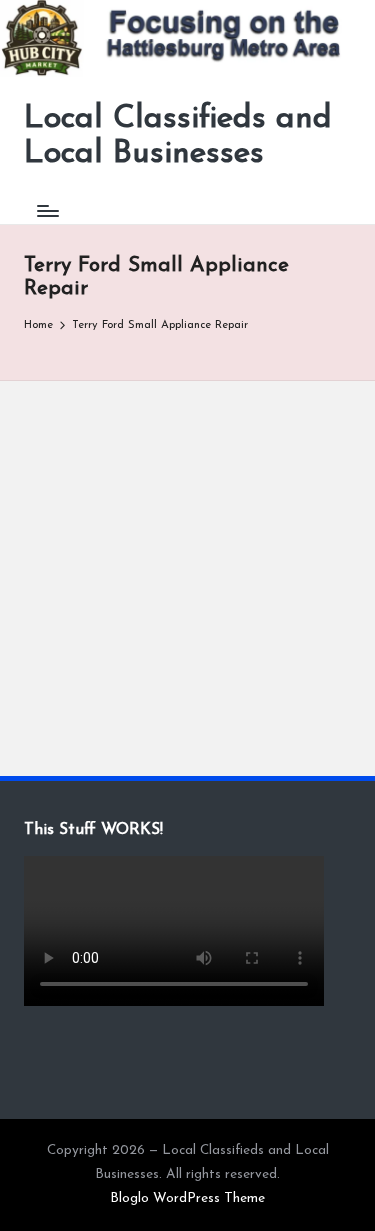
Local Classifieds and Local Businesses (178, 136)
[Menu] (47, 211)
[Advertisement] (187, 578)
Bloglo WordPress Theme (187, 1198)
